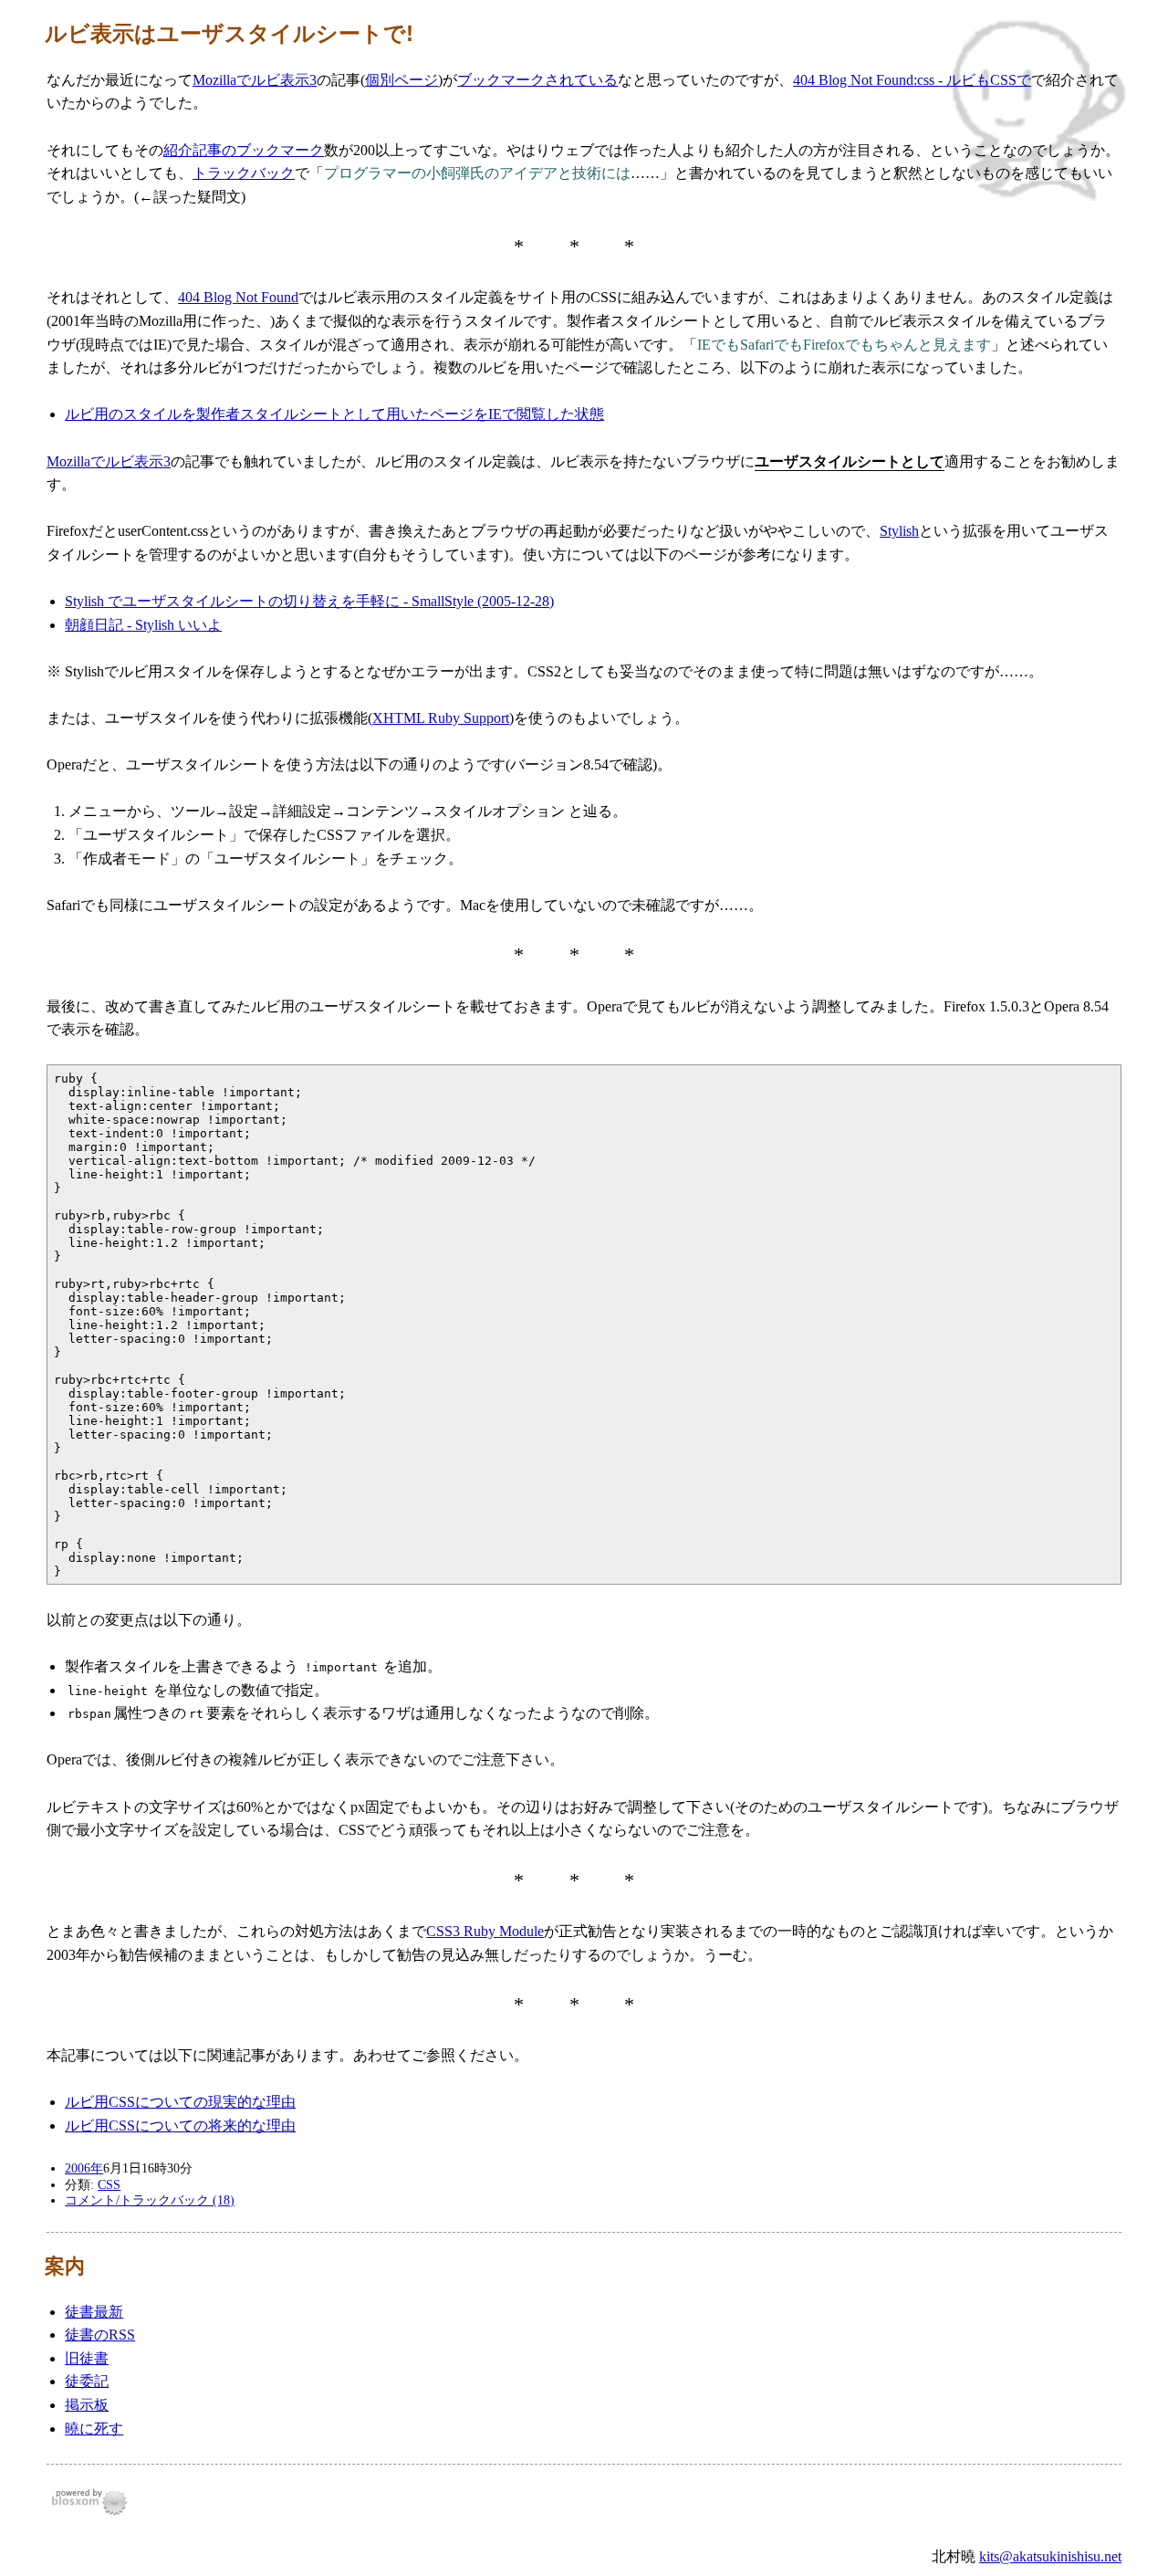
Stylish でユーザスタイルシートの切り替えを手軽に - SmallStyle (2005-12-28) (309, 601)
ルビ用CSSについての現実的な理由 (180, 2102)
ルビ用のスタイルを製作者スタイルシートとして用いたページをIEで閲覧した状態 (334, 414)
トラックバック (244, 173)
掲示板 (87, 2405)
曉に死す (94, 2429)
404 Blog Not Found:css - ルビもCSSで (912, 80)
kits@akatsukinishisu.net (1050, 2556)
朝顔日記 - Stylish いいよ (143, 625)
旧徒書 (87, 2358)
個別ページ (401, 80)
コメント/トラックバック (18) (150, 2200)
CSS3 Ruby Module (485, 1931)
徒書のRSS (100, 2335)
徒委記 (87, 2381)
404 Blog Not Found (238, 297)
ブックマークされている (537, 80)
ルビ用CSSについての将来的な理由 (180, 2126)
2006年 (84, 2168)
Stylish (899, 531)
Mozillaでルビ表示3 (255, 80)
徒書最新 (94, 2312)
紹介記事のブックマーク (244, 150)
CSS (109, 2184)
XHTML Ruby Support (441, 718)
